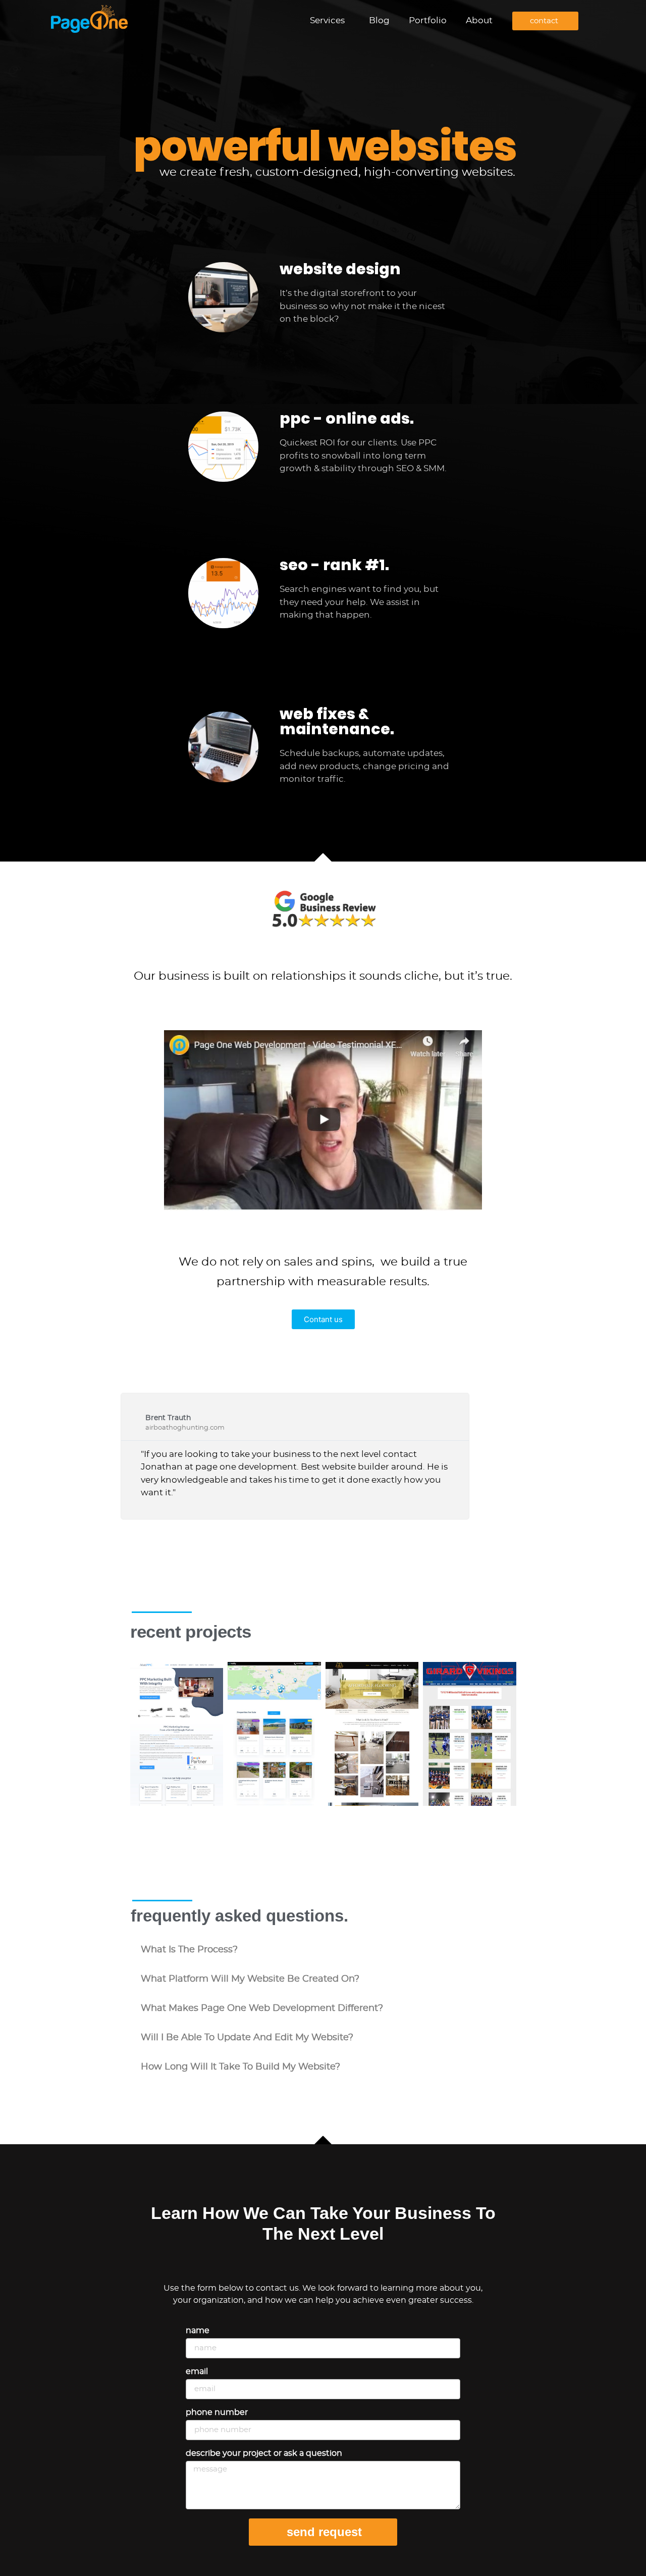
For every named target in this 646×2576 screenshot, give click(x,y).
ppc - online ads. (347, 418)
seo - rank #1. (334, 565)
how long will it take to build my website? (240, 2067)
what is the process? (189, 1950)
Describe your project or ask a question (264, 2453)
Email (197, 2371)
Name (198, 2331)
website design (340, 269)
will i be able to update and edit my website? (247, 2038)
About (479, 20)
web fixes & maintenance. (337, 721)
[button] (323, 1950)
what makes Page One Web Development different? (262, 2008)
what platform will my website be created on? (250, 1979)
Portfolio (428, 20)
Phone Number (217, 2412)
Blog (379, 20)
